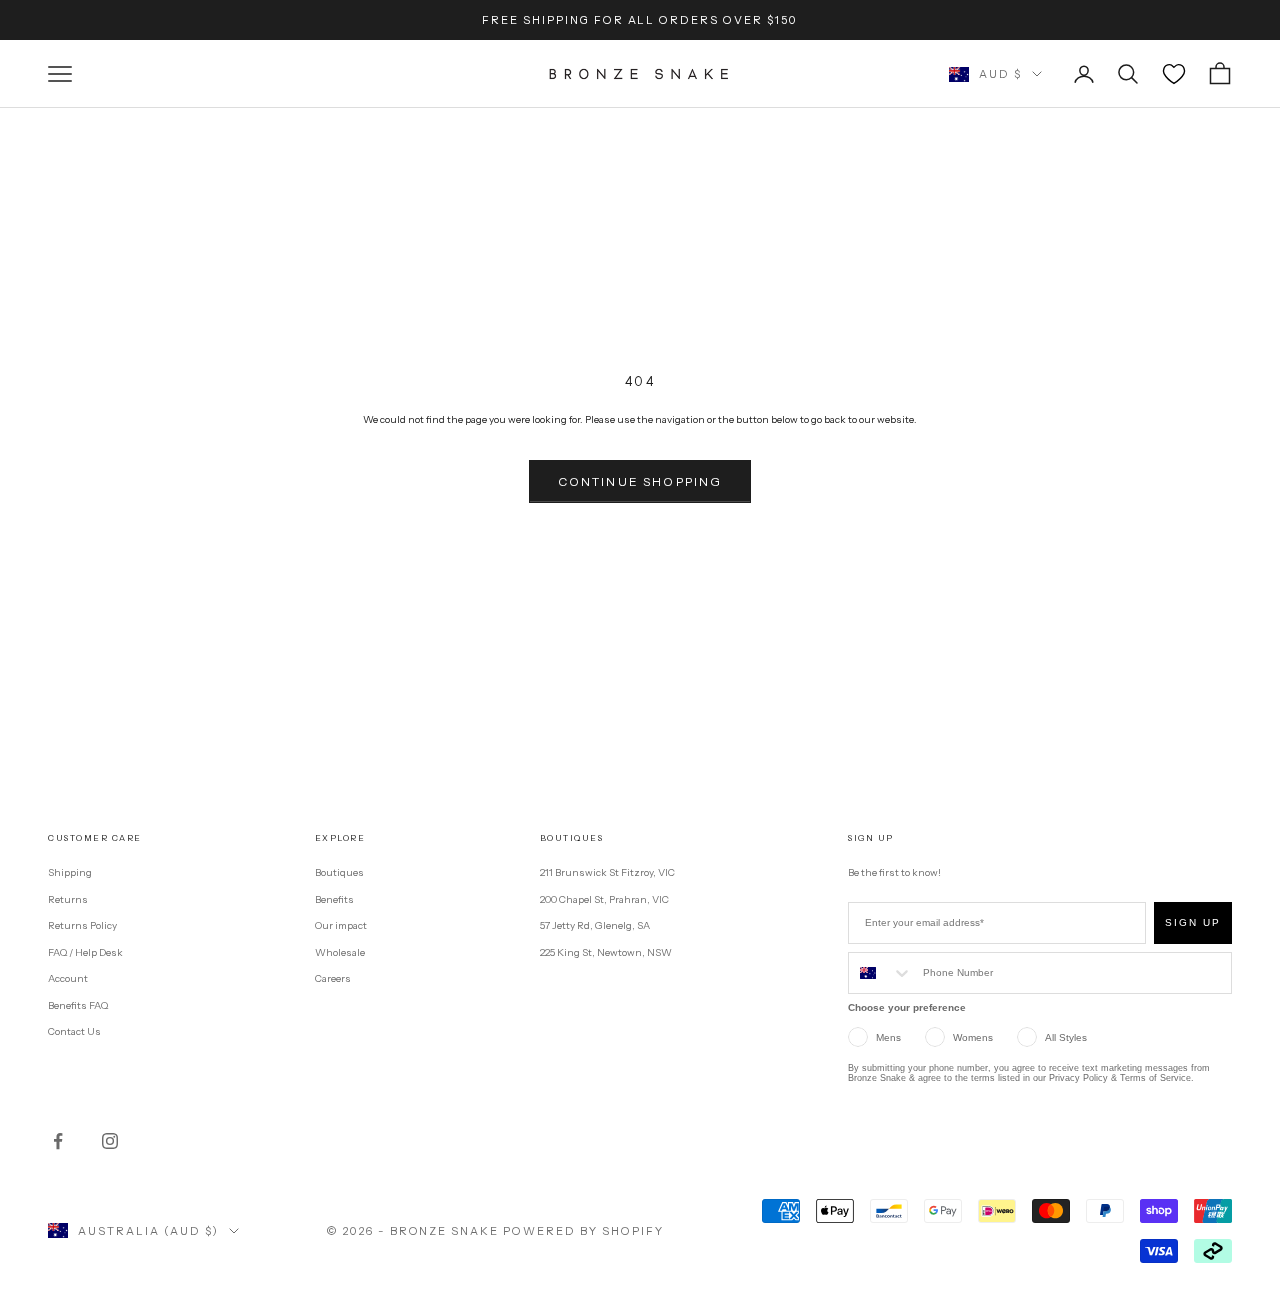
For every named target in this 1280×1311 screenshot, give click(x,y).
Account (68, 978)
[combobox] (881, 973)
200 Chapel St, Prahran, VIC (604, 899)
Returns (68, 899)
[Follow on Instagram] (110, 1141)
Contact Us (74, 1031)
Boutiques (339, 872)
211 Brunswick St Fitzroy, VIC (607, 872)
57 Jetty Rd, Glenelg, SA (595, 925)
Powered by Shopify (583, 1231)
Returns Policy (82, 925)
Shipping (70, 872)
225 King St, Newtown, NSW (606, 952)
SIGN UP (1193, 922)
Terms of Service (1155, 1078)
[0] (1174, 74)
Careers (333, 978)
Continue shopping (640, 481)
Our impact (341, 925)
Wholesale (340, 952)
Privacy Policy (1078, 1078)
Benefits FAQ (78, 1005)
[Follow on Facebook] (58, 1141)
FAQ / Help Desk (85, 952)
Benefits (334, 899)
